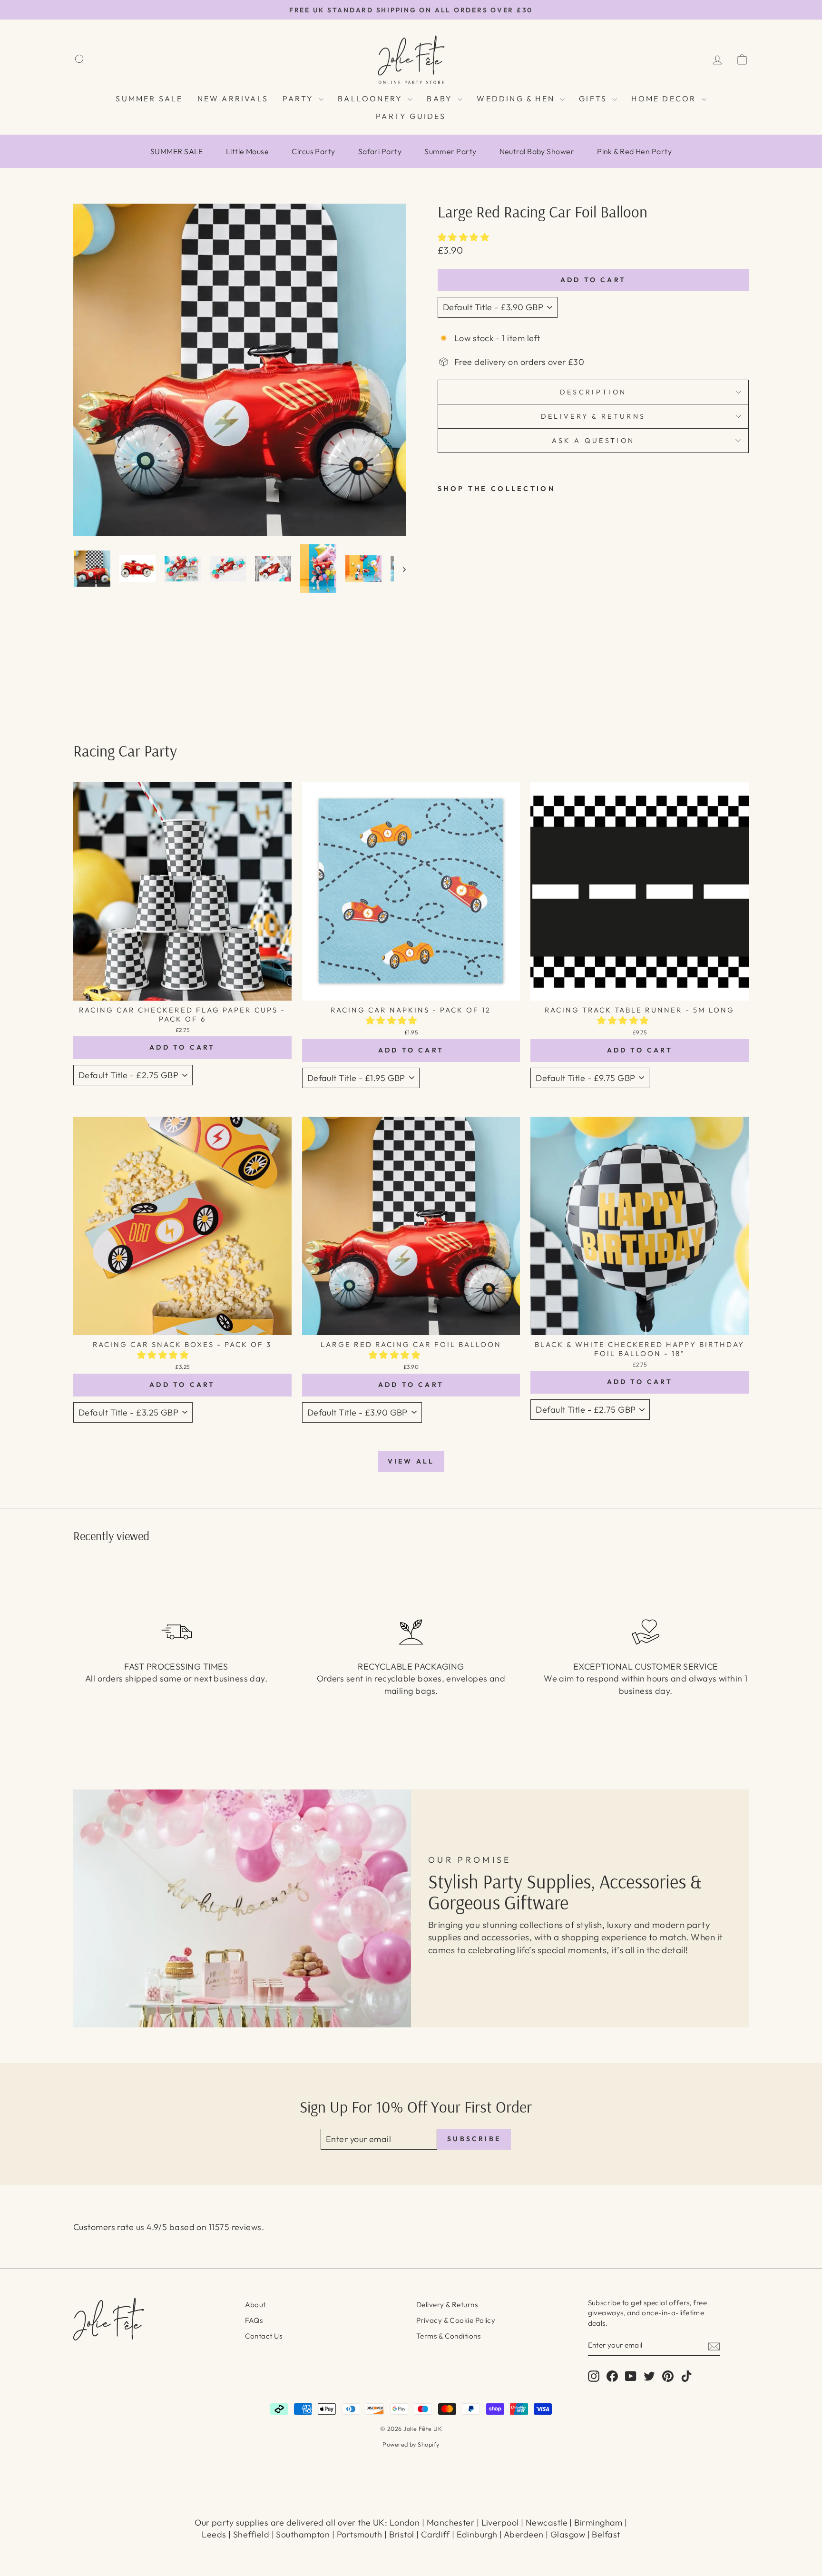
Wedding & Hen (517, 98)
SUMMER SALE (149, 98)
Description (593, 392)
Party (299, 98)
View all (411, 1461)
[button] (465, 237)
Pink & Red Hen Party (634, 151)
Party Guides (411, 116)
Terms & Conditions (448, 2336)
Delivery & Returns (447, 2305)
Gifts (594, 98)
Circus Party (313, 151)
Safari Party (380, 151)
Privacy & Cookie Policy (456, 2320)
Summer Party (450, 151)
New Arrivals (233, 98)
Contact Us (264, 2336)
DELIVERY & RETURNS (593, 416)
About (255, 2305)
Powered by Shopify (411, 2444)
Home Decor (665, 98)
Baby (441, 98)
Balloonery (372, 98)
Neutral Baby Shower (537, 151)
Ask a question (593, 441)
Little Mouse (247, 151)
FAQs (254, 2320)
